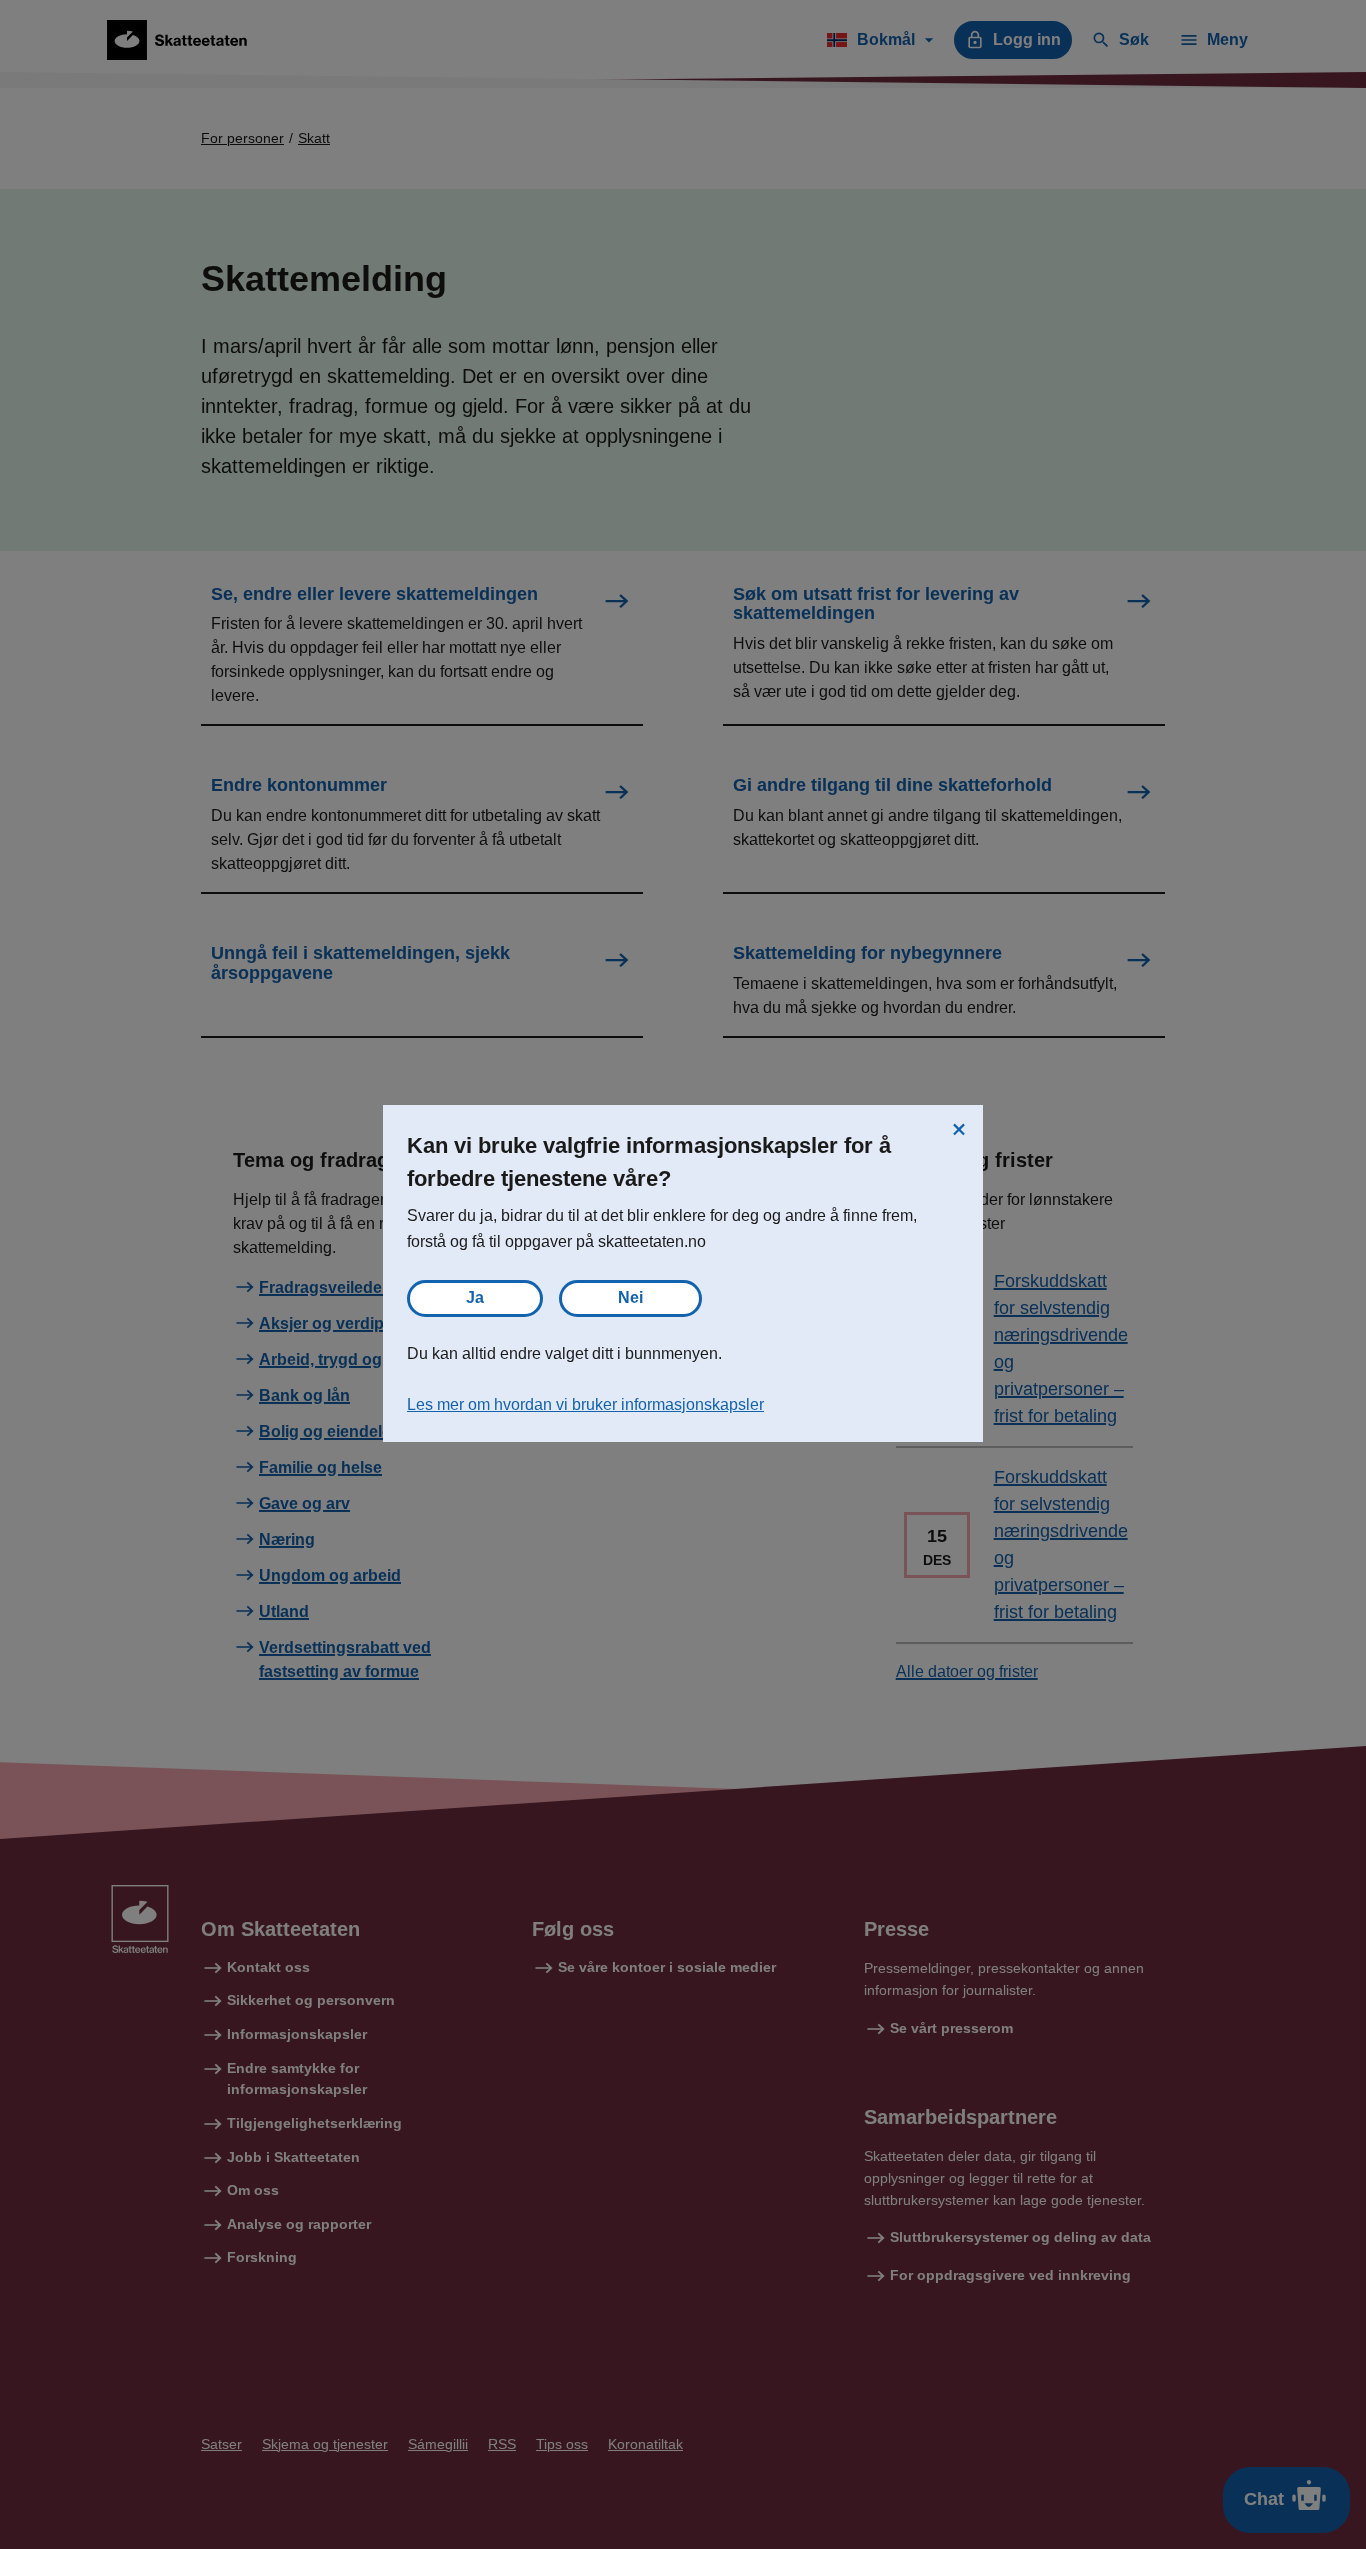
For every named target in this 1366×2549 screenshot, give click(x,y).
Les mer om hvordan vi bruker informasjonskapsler (585, 1404)
